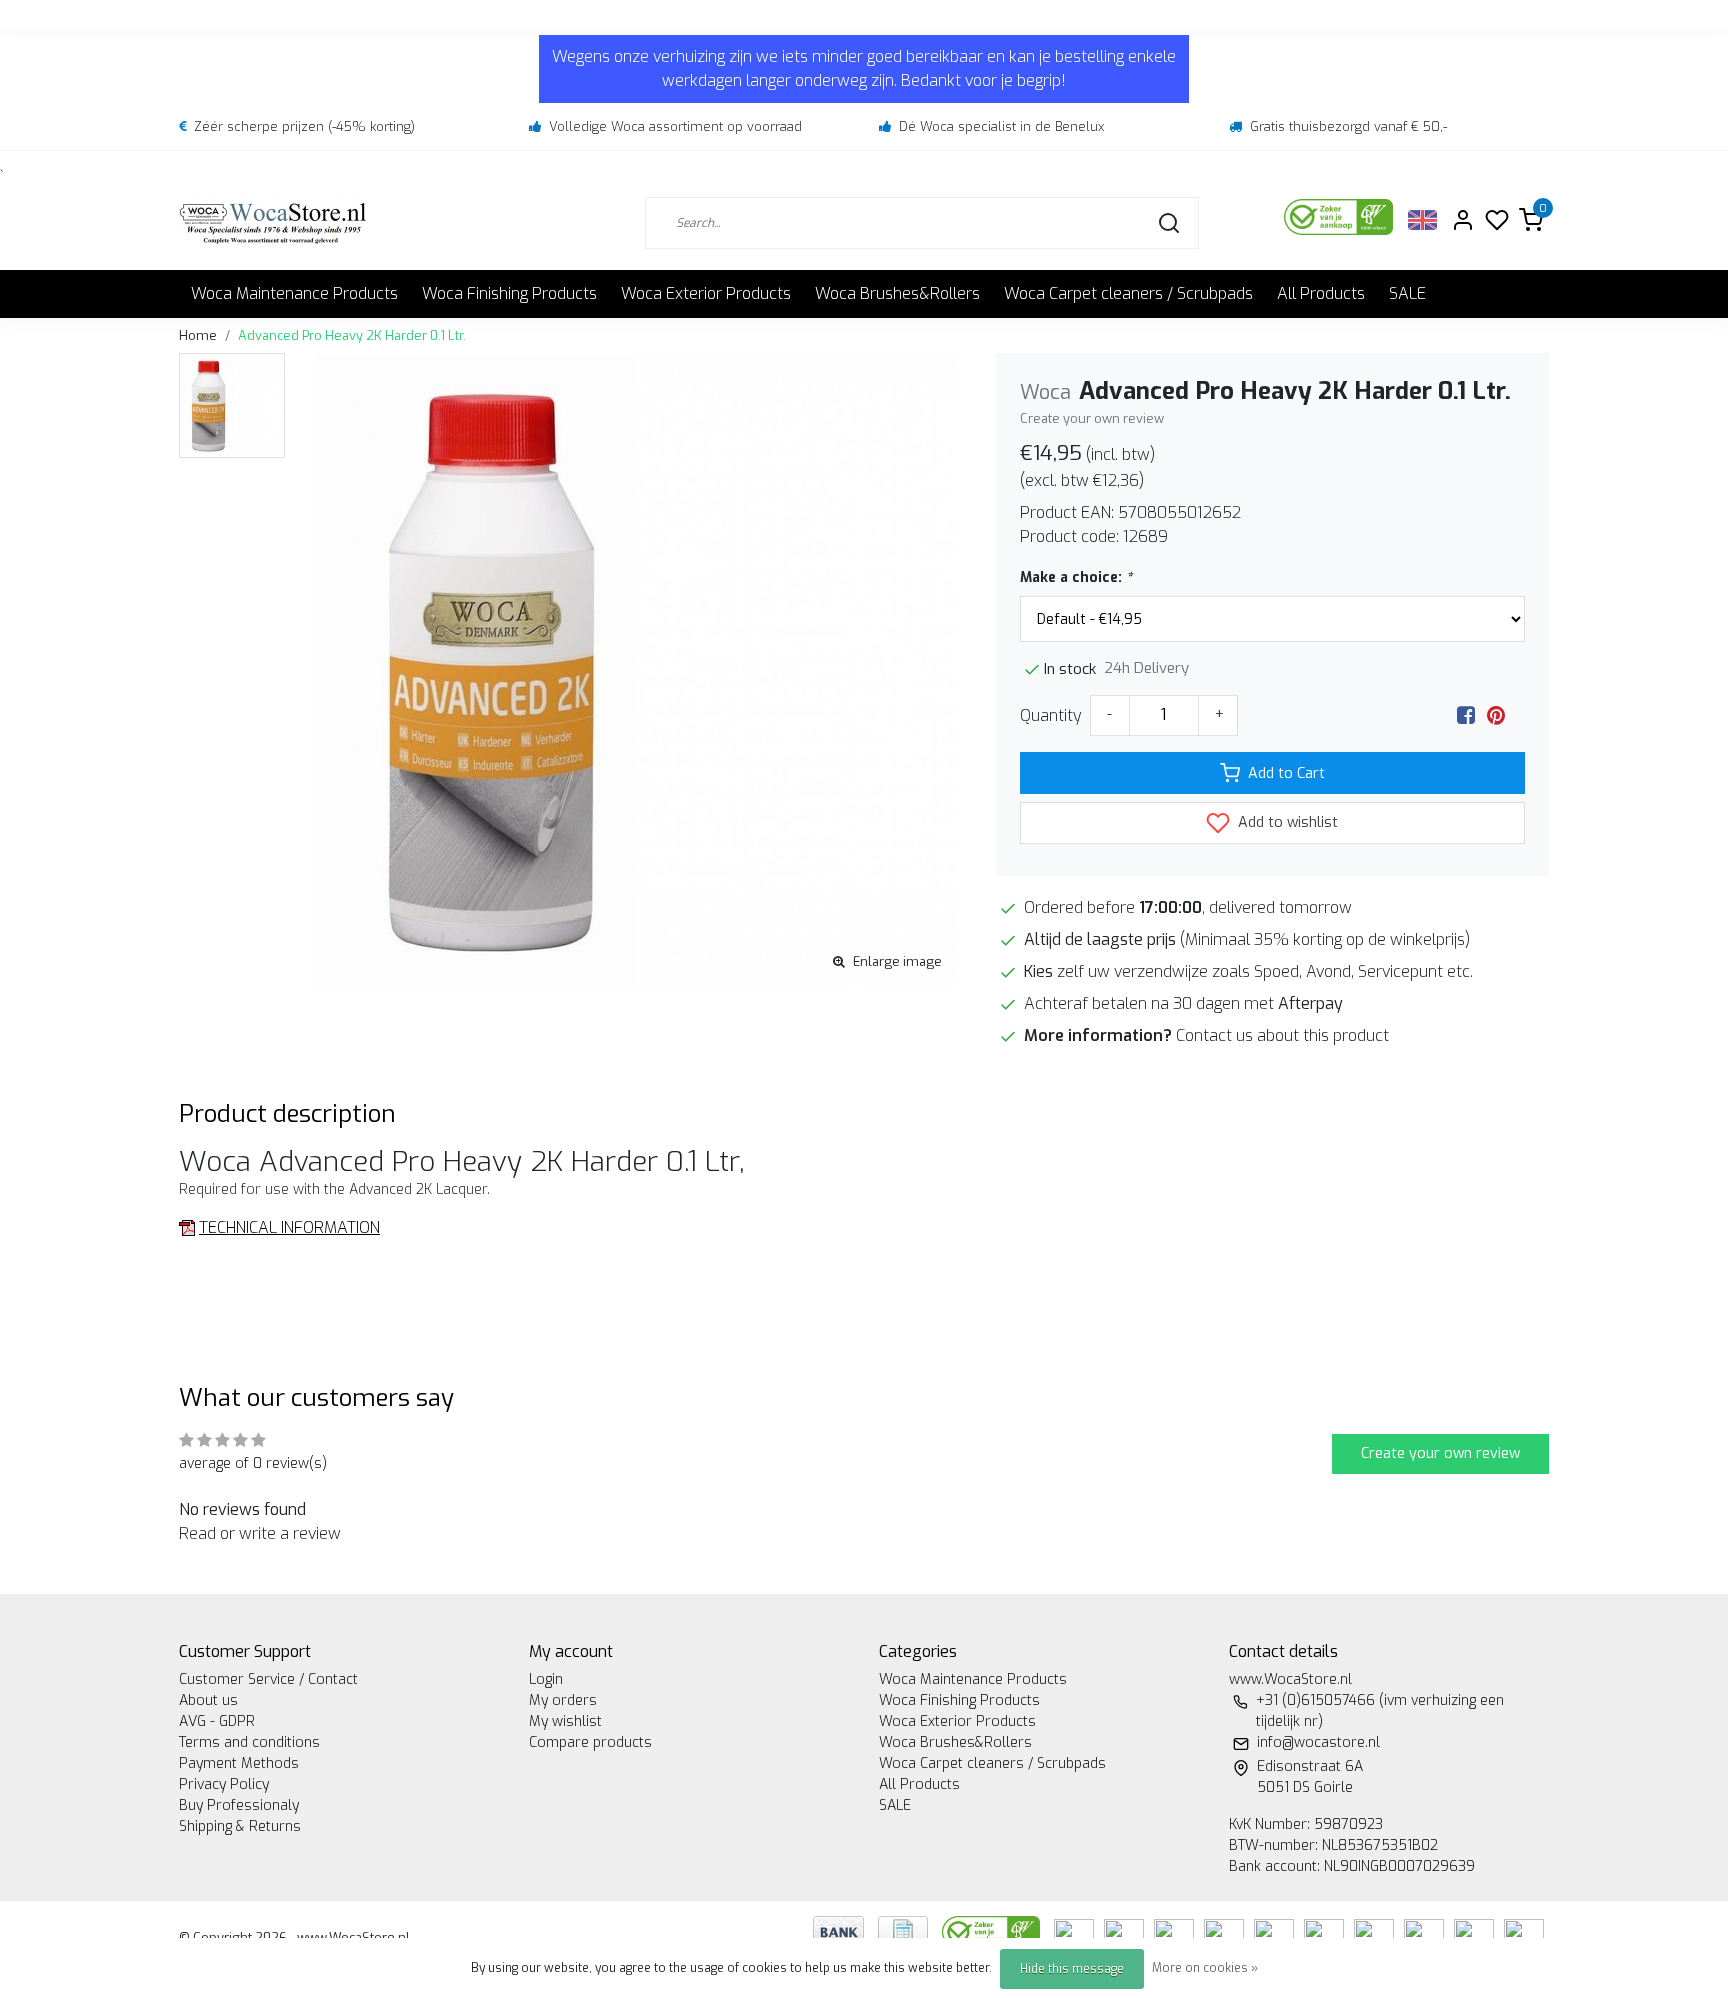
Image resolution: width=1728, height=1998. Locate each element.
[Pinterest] (1496, 715)
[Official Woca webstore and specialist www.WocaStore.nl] (273, 222)
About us (208, 1700)
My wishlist (565, 1721)
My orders (563, 1700)
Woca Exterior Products (706, 293)
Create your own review (1092, 418)
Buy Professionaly (239, 1805)
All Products (1321, 293)
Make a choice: (1076, 577)
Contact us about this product (1282, 1035)
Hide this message (1072, 1969)
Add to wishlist (1286, 822)
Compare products (590, 1742)
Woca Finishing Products (509, 293)
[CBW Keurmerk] (993, 1930)
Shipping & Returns (240, 1826)
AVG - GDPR (217, 1721)
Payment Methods (239, 1763)
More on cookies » (1205, 1968)
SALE (1407, 293)
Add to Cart (1286, 773)
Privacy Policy (224, 1784)
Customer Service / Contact (268, 1679)
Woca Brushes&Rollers (897, 293)
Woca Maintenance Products (294, 293)
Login (546, 1679)
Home (198, 335)
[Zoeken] (1169, 223)
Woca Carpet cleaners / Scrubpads (1128, 293)
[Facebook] (1466, 715)
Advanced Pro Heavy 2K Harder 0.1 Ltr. (352, 335)
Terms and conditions (249, 1742)
